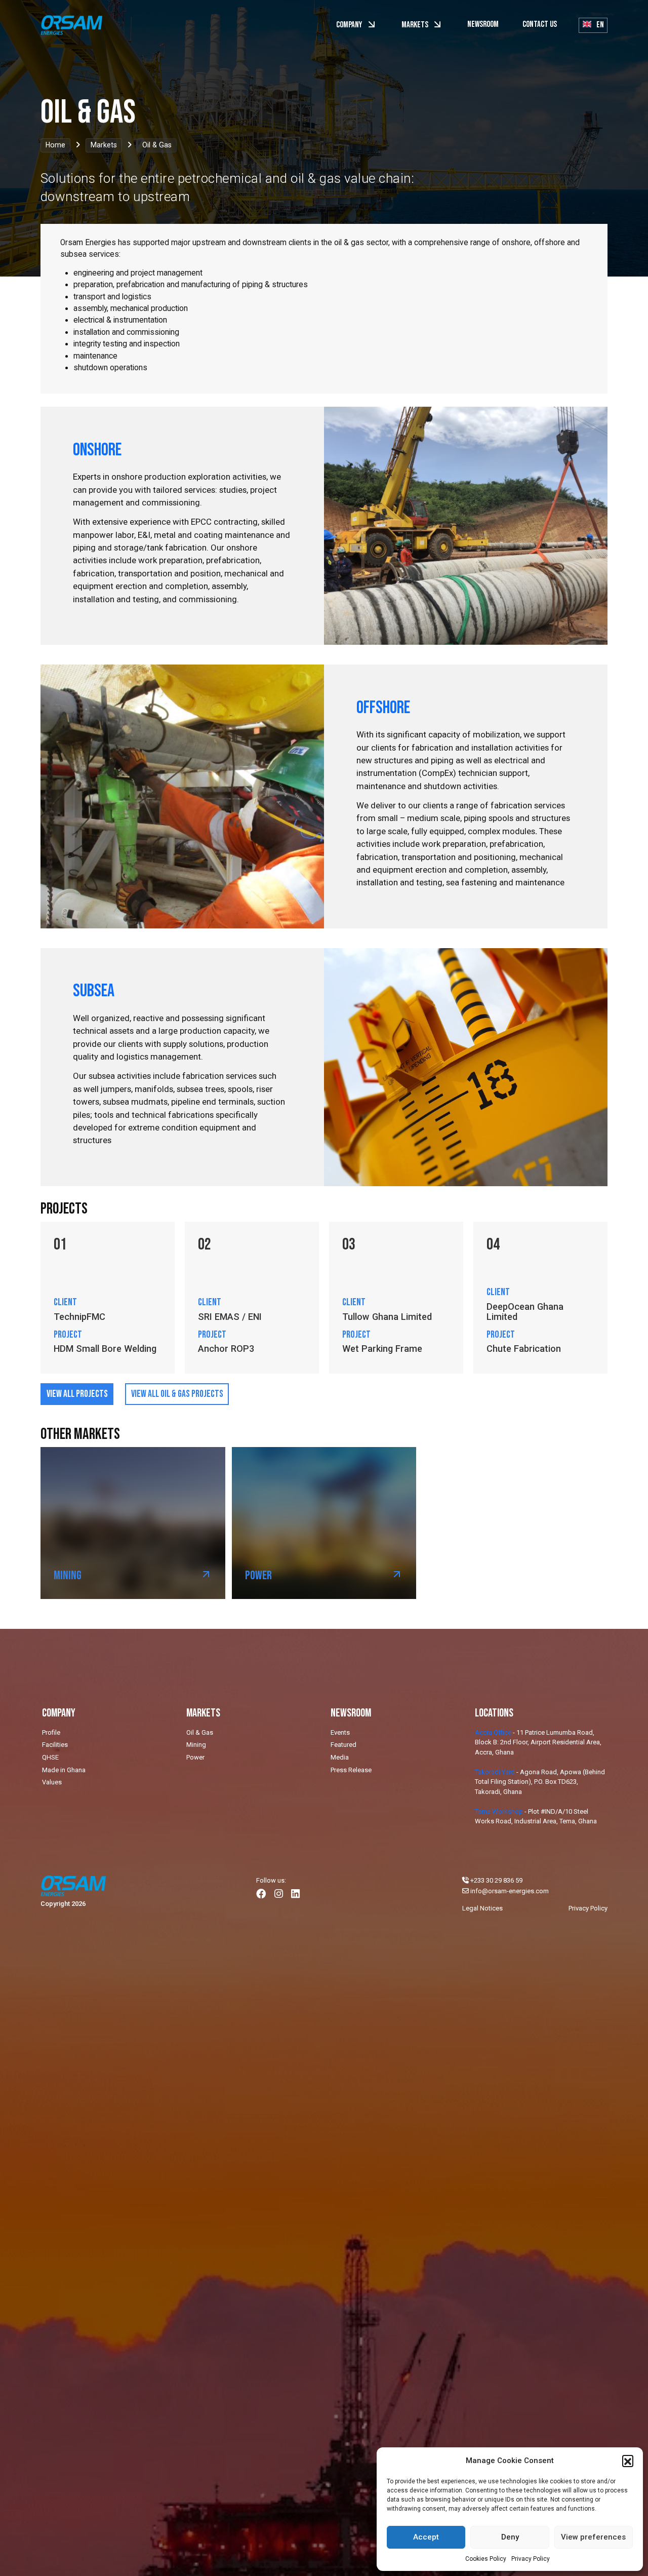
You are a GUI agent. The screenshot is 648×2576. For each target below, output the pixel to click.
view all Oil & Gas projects (177, 1394)
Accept (426, 2537)
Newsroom (483, 24)
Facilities (55, 1745)
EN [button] (599, 25)
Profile (51, 1732)
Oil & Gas (200, 1732)
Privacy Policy (531, 2559)
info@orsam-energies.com (510, 1891)
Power (195, 1757)
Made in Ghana (64, 1770)
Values (52, 1782)
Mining (196, 1745)
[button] (628, 2461)
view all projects (77, 1394)
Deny (510, 2537)
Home (55, 145)
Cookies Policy (486, 2559)
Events (340, 1732)
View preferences (593, 2537)
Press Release (351, 1770)
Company (350, 25)
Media (340, 1757)
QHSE (50, 1757)
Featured (343, 1745)
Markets (416, 25)
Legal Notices (482, 1908)
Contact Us (540, 24)
